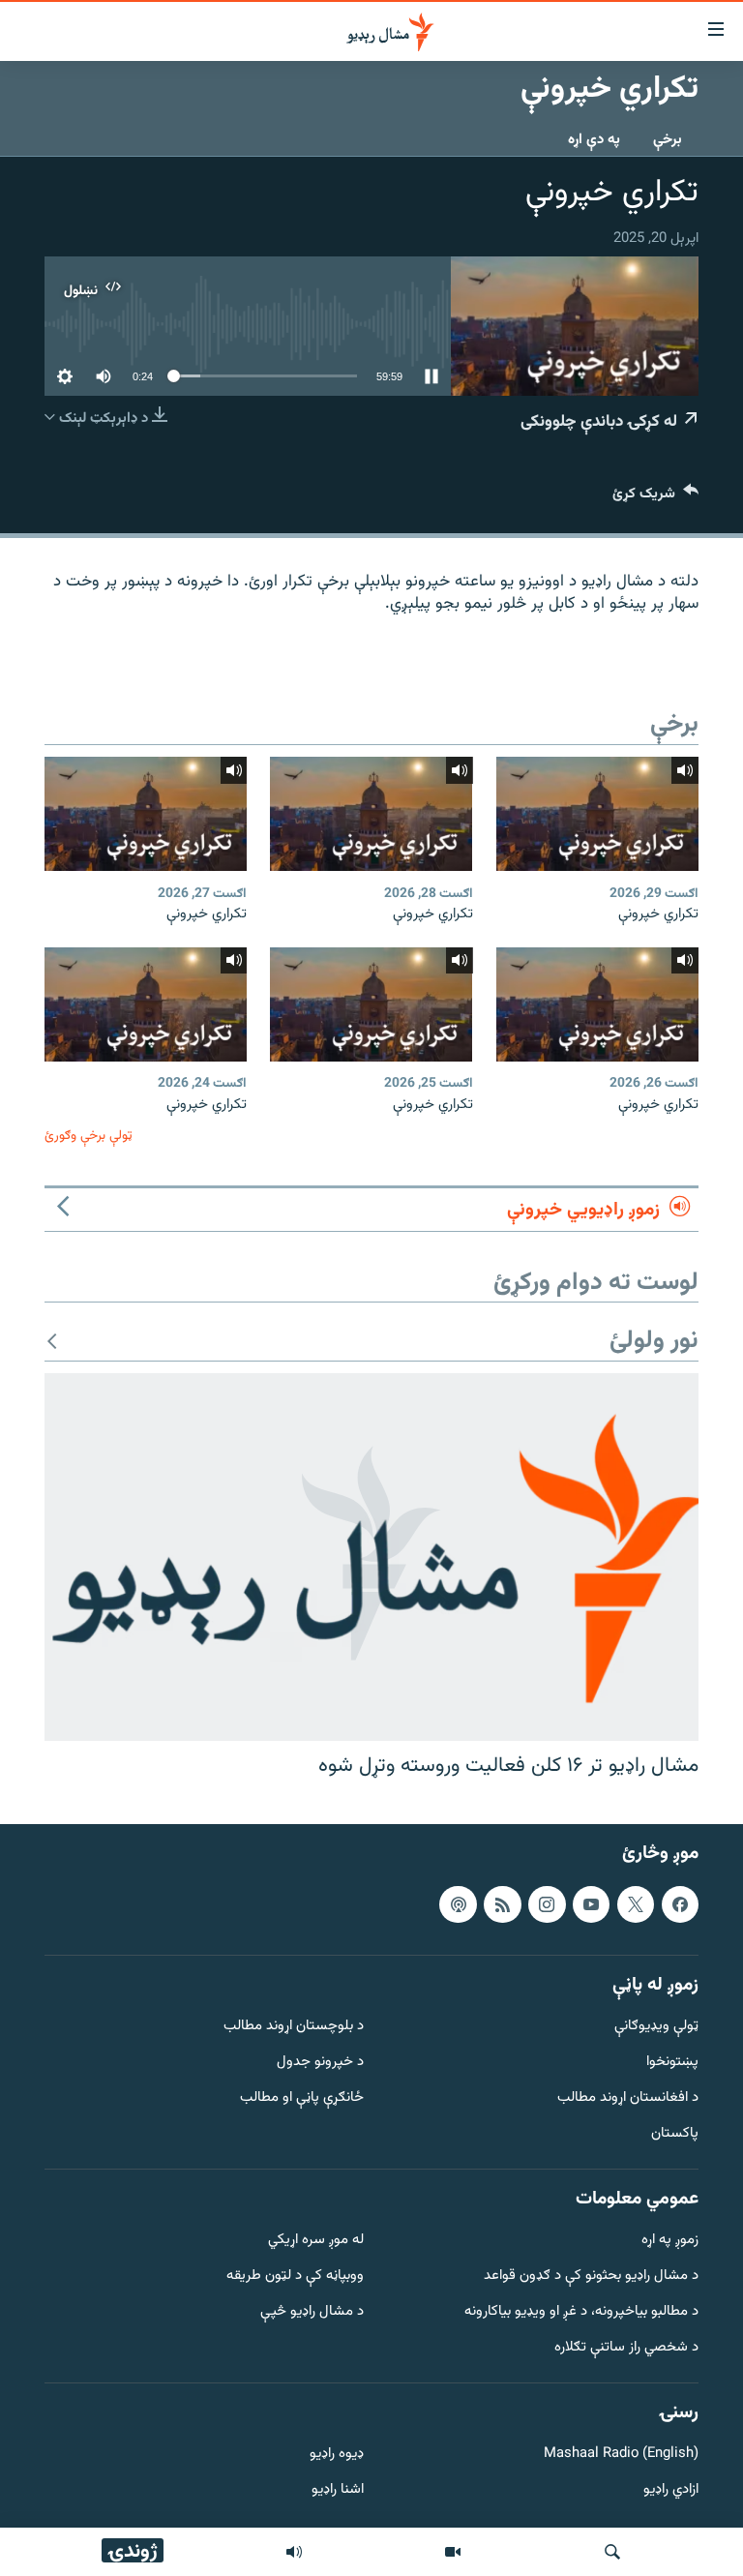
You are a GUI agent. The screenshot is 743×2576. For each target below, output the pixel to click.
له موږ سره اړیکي (316, 2241)
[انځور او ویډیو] (453, 2552)
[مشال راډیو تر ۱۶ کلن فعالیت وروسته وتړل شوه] (371, 1557)
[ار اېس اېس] (502, 1903)
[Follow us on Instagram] (547, 1903)
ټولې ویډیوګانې (656, 2027)
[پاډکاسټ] (458, 1903)
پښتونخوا (672, 2063)
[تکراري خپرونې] (597, 814)
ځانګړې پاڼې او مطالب (302, 2098)
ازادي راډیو (671, 2490)
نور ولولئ (654, 1342)
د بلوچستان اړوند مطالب (294, 2027)
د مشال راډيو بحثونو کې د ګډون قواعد (591, 2276)
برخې (668, 140)
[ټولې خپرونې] (294, 2552)
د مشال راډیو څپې (312, 2312)
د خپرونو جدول (320, 2063)
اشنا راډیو (338, 2490)
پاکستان (675, 2133)
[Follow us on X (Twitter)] (636, 1903)
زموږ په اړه (670, 2241)
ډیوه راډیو (337, 2455)
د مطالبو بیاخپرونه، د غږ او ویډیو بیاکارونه (581, 2312)
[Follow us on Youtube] (591, 1903)
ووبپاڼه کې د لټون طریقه (295, 2276)
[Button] (655, 498)
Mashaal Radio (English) (621, 2455)
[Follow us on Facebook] (680, 1903)
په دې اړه (594, 140)
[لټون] (612, 2552)
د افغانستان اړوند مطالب (628, 2098)
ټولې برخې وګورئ (89, 1136)
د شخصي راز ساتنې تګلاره (626, 2347)
